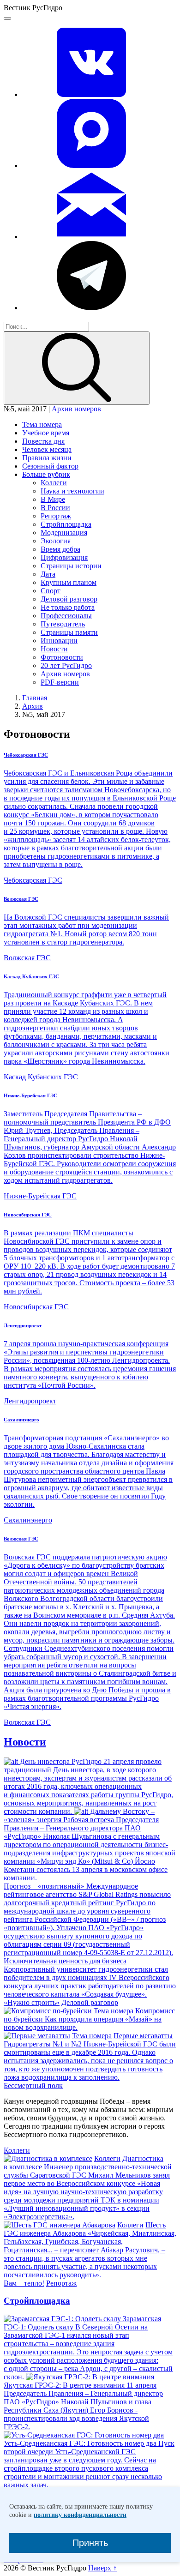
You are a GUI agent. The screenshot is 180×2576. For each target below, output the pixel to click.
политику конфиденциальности (80, 2515)
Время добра (60, 549)
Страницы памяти (69, 632)
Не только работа (68, 607)
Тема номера (42, 424)
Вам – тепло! (24, 2283)
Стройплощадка (66, 524)
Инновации (59, 641)
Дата (48, 574)
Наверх (102, 2568)
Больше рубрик (46, 474)
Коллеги (54, 483)
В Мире (53, 499)
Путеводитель (63, 624)
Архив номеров (76, 409)
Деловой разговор (69, 599)
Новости (54, 649)
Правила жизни (47, 458)
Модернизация (64, 533)
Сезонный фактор (50, 466)
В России (55, 508)
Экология (56, 541)
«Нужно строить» (32, 2002)
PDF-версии (60, 682)
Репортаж (56, 516)
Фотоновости (62, 657)
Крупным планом (69, 582)
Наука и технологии (72, 491)
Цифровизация (64, 557)
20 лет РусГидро (66, 665)
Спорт (51, 591)
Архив (33, 706)
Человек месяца (47, 449)
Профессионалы (66, 616)
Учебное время (46, 433)
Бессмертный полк (33, 2085)
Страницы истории (71, 566)
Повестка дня (43, 441)
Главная (35, 698)
